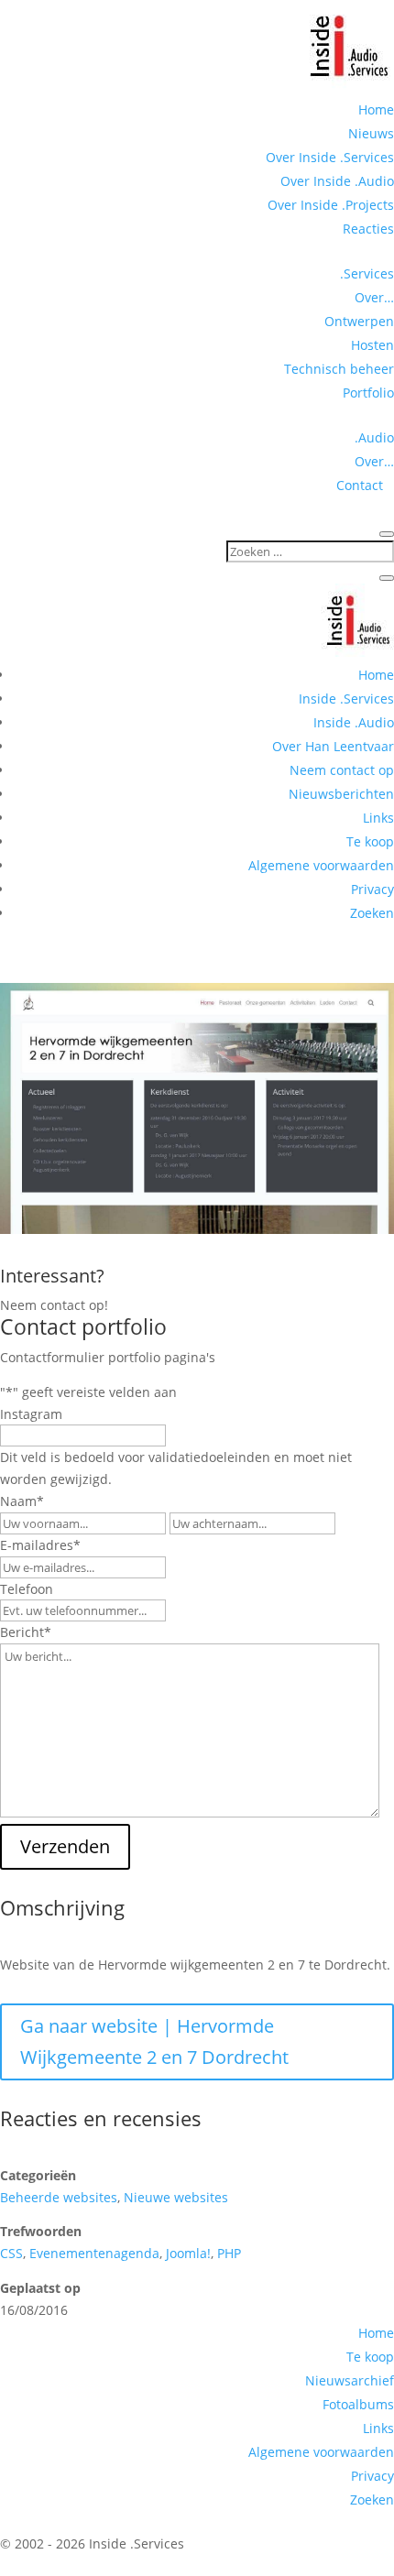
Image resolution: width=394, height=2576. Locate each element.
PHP (229, 2253)
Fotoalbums (358, 2404)
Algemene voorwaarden (321, 865)
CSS (11, 2253)
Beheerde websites (59, 2197)
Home (376, 109)
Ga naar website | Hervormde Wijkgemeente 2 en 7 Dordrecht (154, 2041)
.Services (367, 273)
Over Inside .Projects (331, 205)
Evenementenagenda (94, 2253)
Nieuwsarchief (350, 2380)
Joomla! (188, 2253)
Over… (374, 297)
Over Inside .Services (330, 157)
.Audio (374, 437)
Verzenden (65, 1846)
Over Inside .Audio (337, 181)
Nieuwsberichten (341, 794)
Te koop (370, 841)
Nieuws (371, 133)
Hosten (372, 345)
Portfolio (368, 393)
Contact (365, 485)
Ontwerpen (359, 321)
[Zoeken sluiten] (387, 578)
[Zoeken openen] (387, 534)
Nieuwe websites (176, 2197)
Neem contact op (342, 770)
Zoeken (372, 913)
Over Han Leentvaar (333, 746)
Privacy (372, 889)
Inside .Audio (354, 722)
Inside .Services (346, 699)
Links (378, 818)
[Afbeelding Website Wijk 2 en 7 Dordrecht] (197, 1229)
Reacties (368, 229)
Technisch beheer (339, 369)
